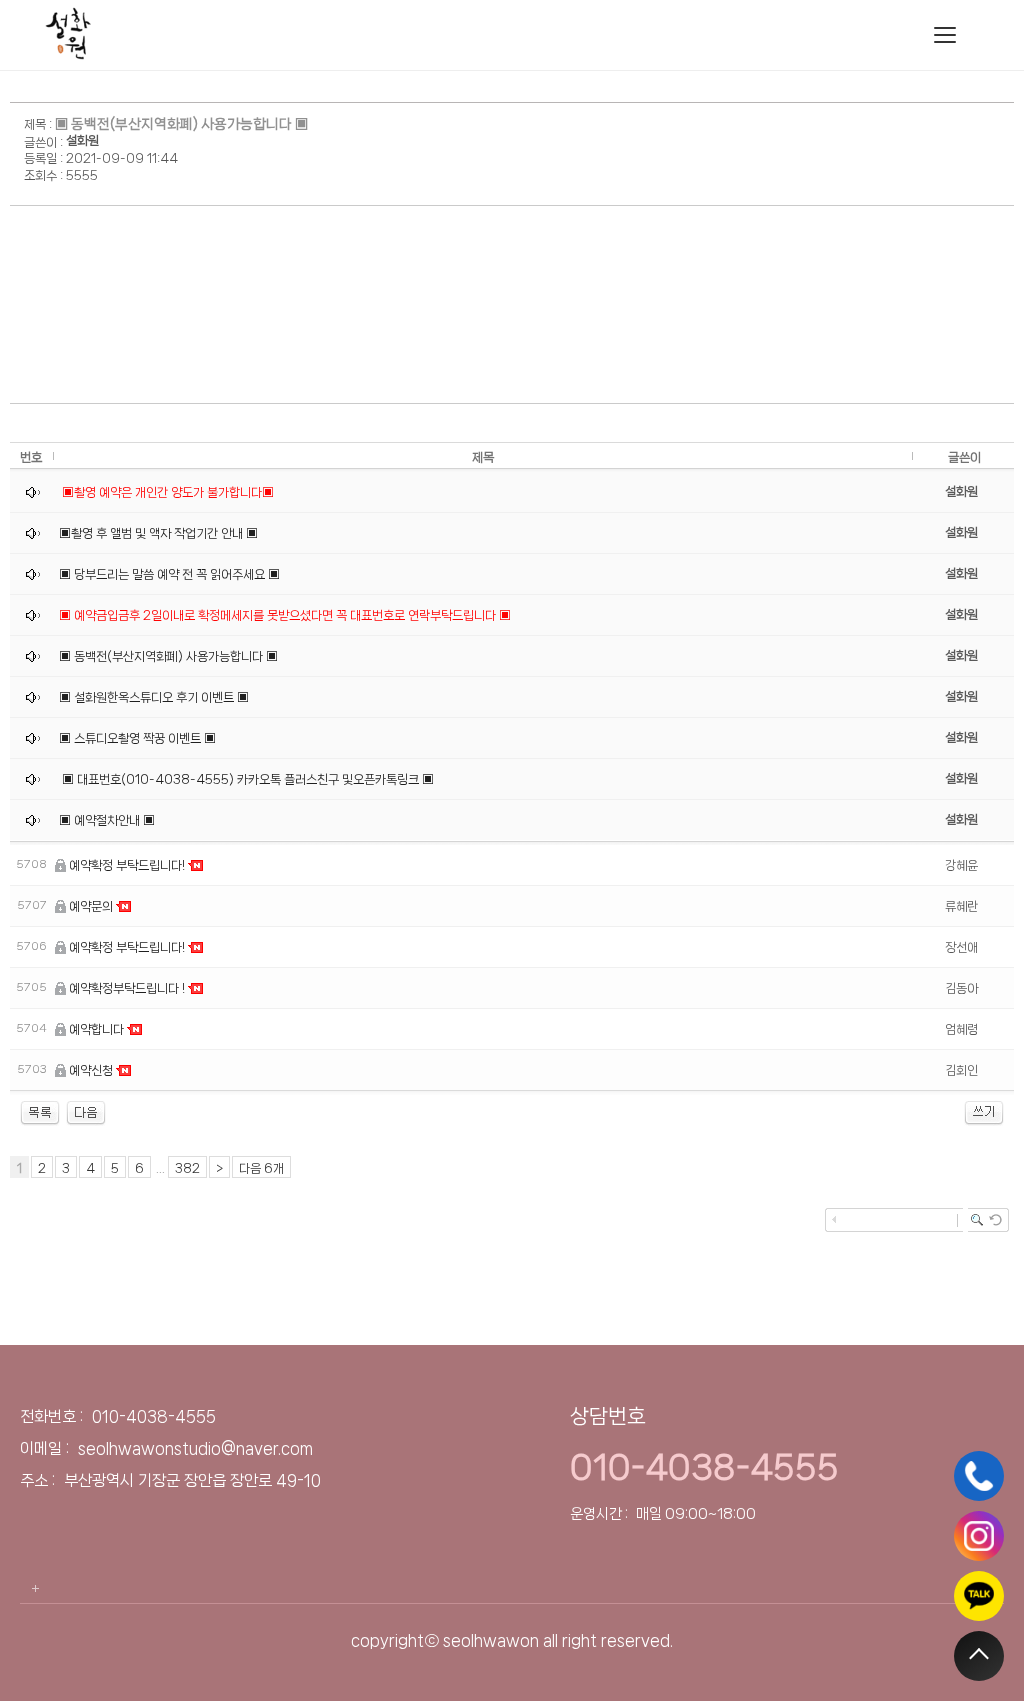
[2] (86, 1112)
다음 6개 (261, 1168)
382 (187, 1168)
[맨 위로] (979, 1656)
